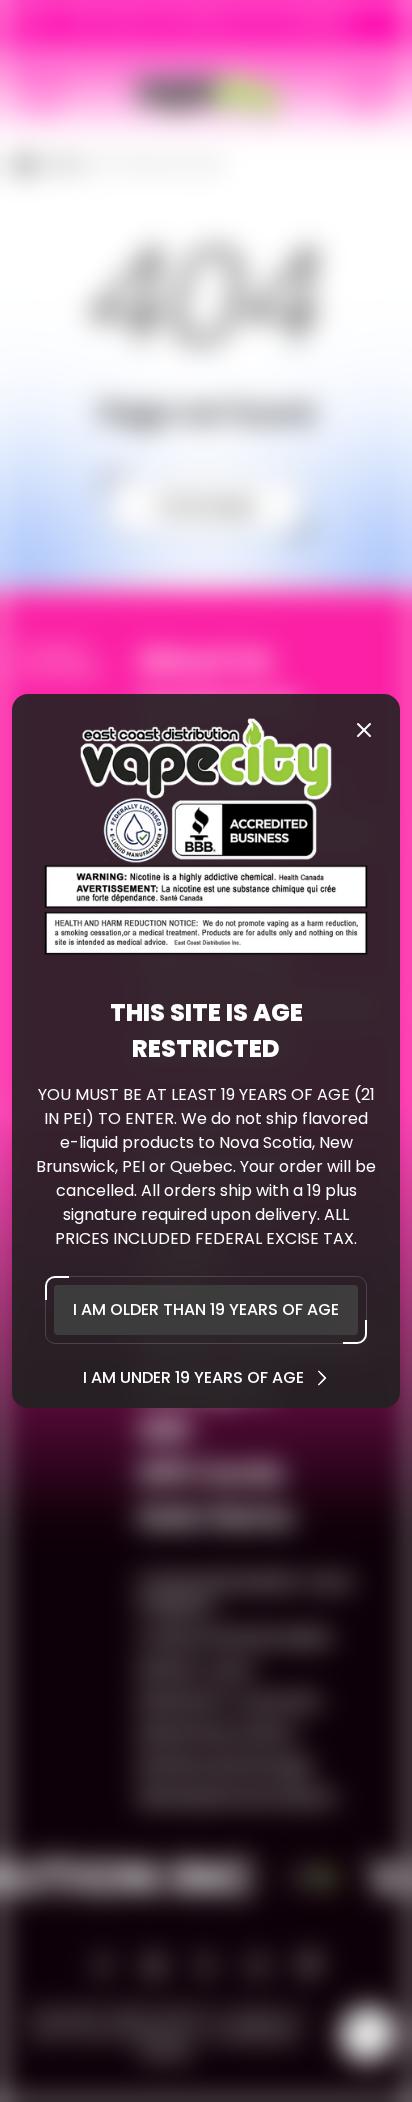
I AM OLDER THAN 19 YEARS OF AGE (206, 1309)
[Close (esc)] (364, 730)
